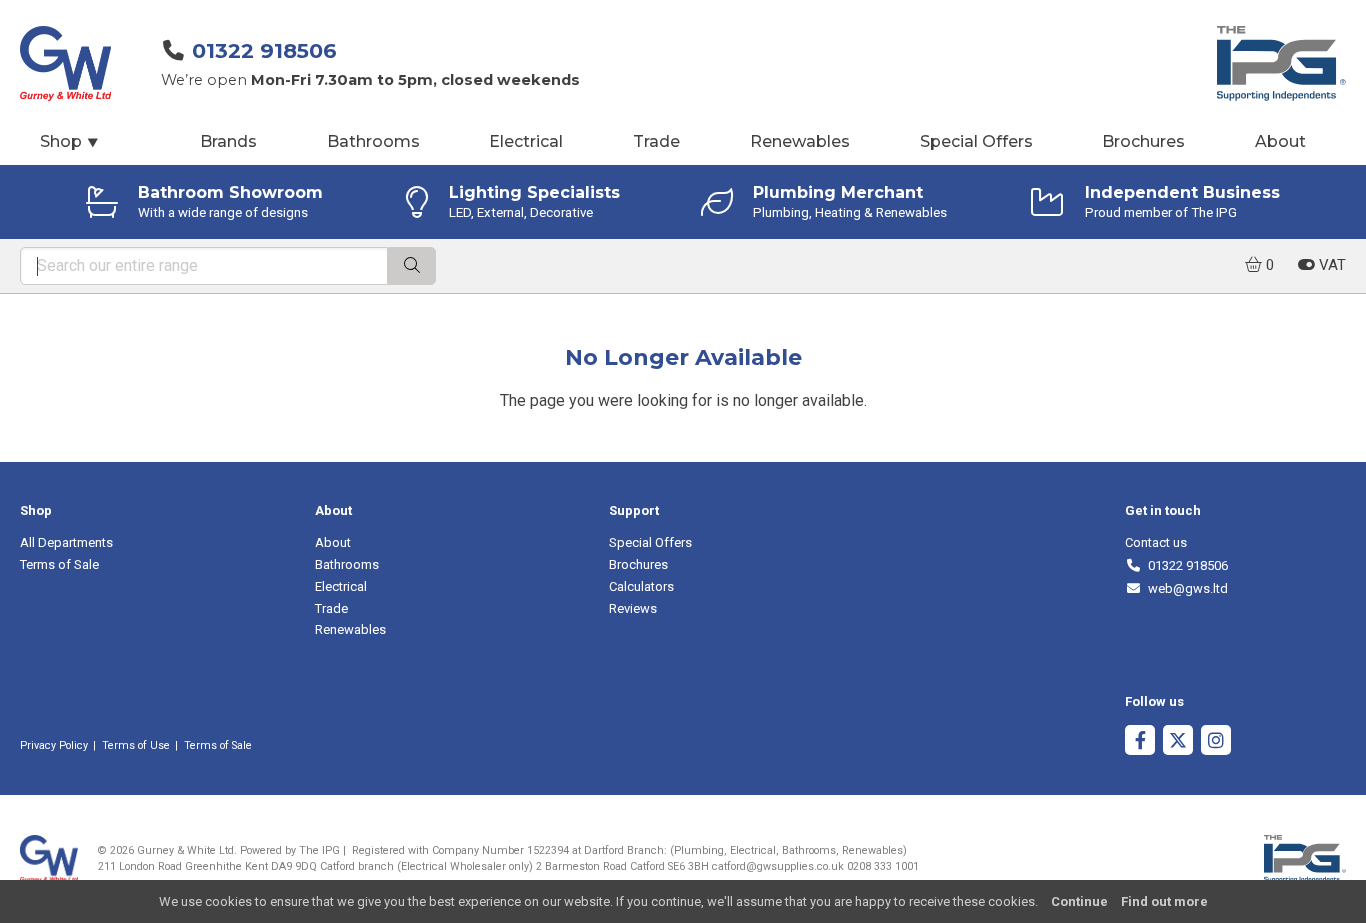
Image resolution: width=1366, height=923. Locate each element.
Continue (1079, 901)
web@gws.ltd (1184, 588)
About (1280, 141)
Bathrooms (373, 141)
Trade (656, 141)
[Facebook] (1140, 742)
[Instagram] (1216, 742)
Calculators (641, 586)
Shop (70, 141)
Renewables (800, 141)
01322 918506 (264, 50)
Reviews (633, 608)
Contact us (1156, 542)
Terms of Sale (59, 564)
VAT (1330, 265)
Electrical (526, 141)
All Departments (66, 542)
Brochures (1143, 141)
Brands (228, 141)
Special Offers (976, 141)
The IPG (319, 850)
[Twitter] (1178, 742)
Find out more (1164, 901)
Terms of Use (136, 745)
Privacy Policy (54, 745)
